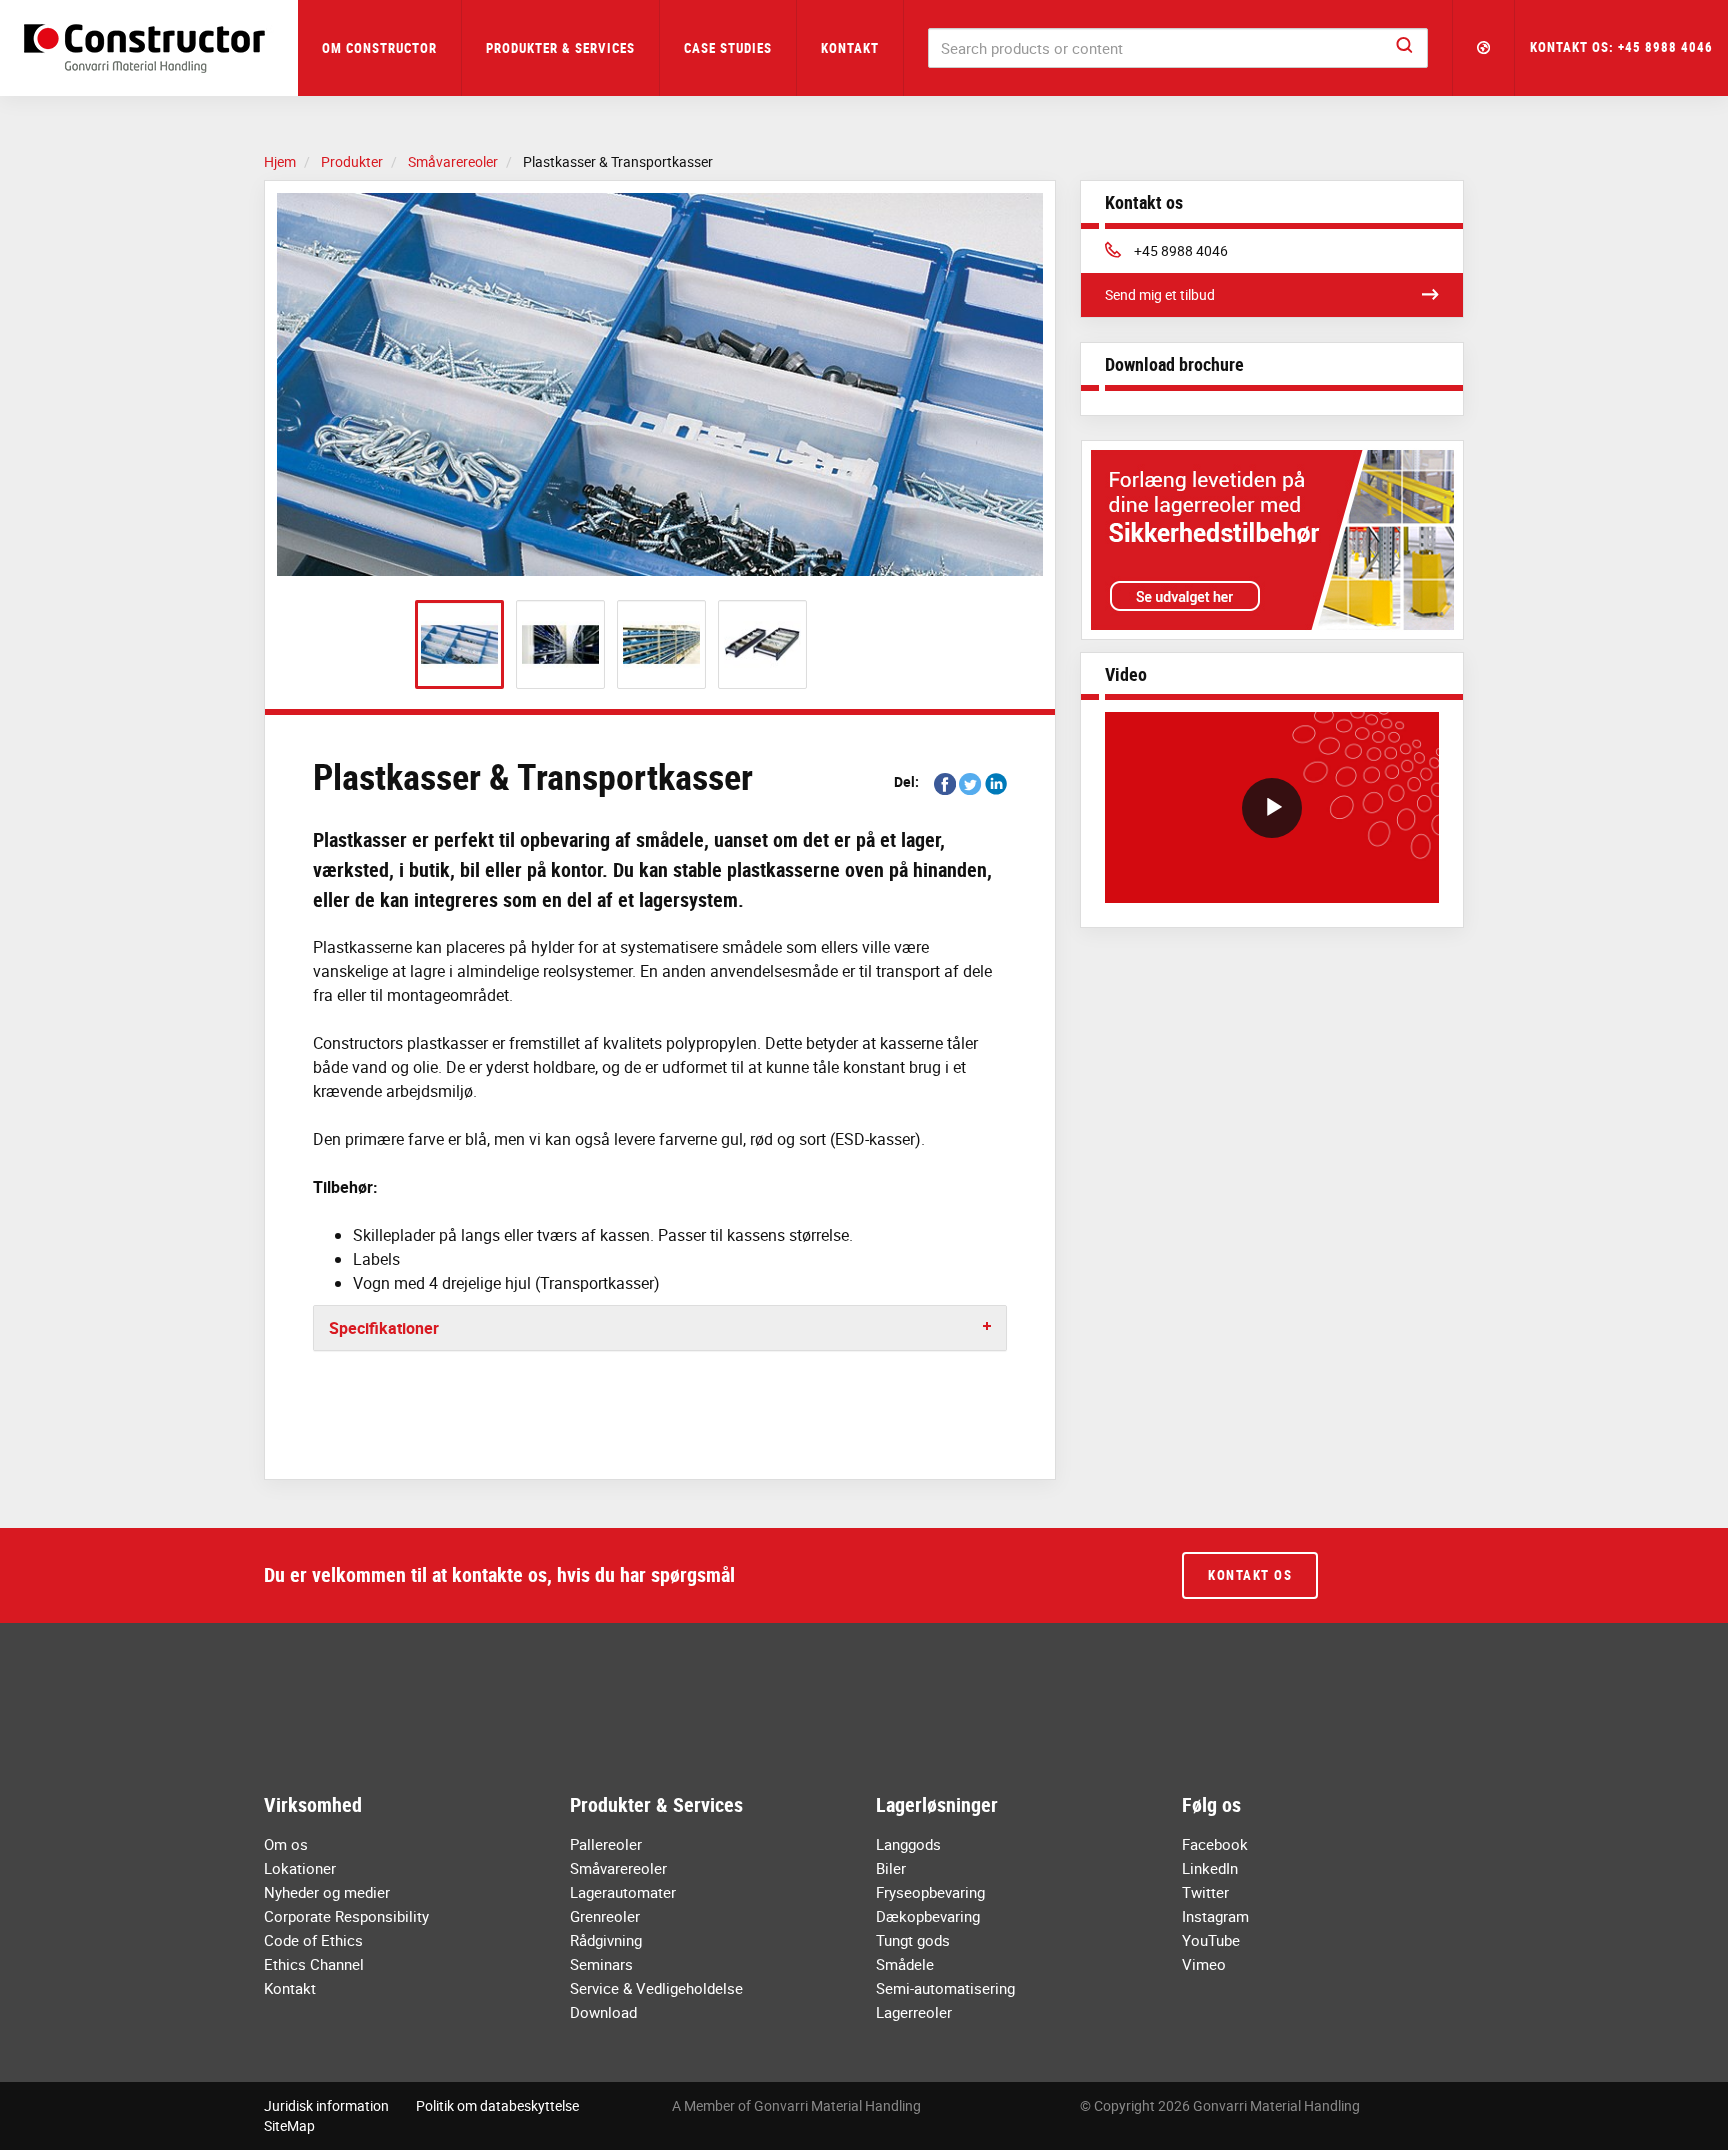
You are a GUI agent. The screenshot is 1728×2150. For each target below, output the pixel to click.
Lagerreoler (914, 2012)
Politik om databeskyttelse (497, 2105)
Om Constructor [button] (379, 48)
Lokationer (300, 1868)
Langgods (908, 1844)
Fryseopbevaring (930, 1892)
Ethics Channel (314, 1964)
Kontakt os (1250, 1575)
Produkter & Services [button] (560, 48)
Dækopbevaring (928, 1916)
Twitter (1205, 1892)
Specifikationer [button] (384, 1328)
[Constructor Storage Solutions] (149, 48)
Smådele (905, 1964)
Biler (891, 1868)
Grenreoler (605, 1916)
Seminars (601, 1964)
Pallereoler (606, 1844)
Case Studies (728, 48)
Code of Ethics (313, 1940)
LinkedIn (1210, 1868)
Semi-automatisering (945, 1988)
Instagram (1215, 1916)
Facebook (1215, 1844)
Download (603, 2012)
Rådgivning (606, 1940)
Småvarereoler (618, 1868)
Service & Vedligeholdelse (656, 1988)
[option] (660, 384)
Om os (286, 1844)
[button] (1484, 48)
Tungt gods (913, 1940)
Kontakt (850, 48)
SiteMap (289, 2125)
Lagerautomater (623, 1892)
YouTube (1211, 1940)
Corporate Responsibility (346, 1916)
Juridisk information (326, 2105)
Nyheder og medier (327, 1892)
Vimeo (1204, 1964)
